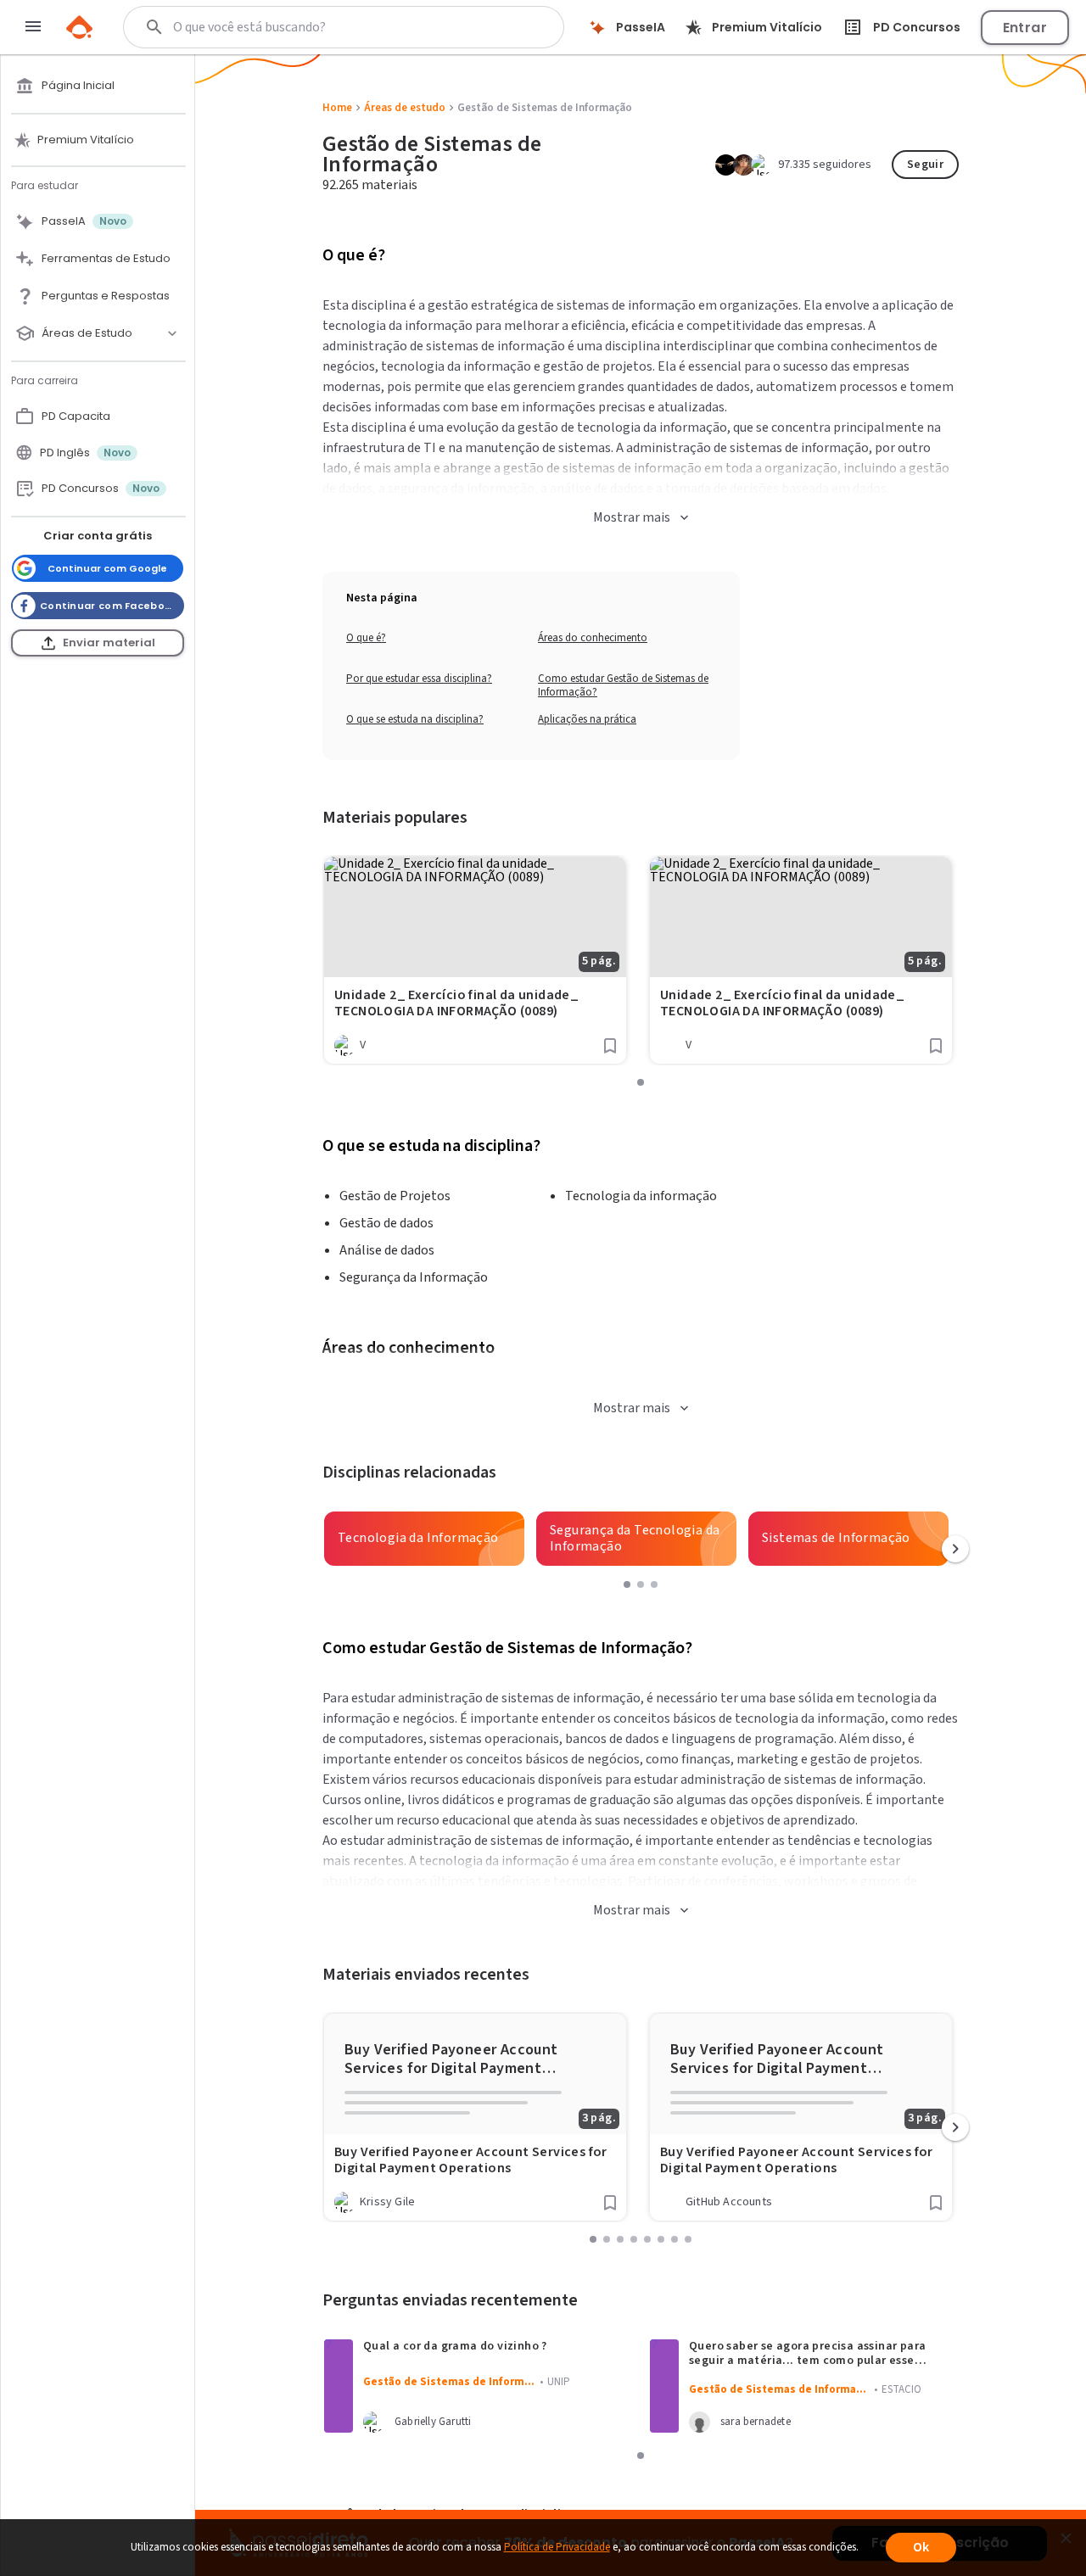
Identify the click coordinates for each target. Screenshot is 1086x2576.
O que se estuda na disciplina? (415, 719)
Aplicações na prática (587, 719)
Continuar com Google (107, 568)
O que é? (366, 638)
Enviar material (109, 643)
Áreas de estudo (405, 108)
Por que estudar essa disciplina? (419, 679)
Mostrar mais (632, 517)
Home (337, 108)
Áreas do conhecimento (593, 638)
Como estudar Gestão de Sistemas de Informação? (623, 685)
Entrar (1025, 28)
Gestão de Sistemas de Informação (433, 2193)
